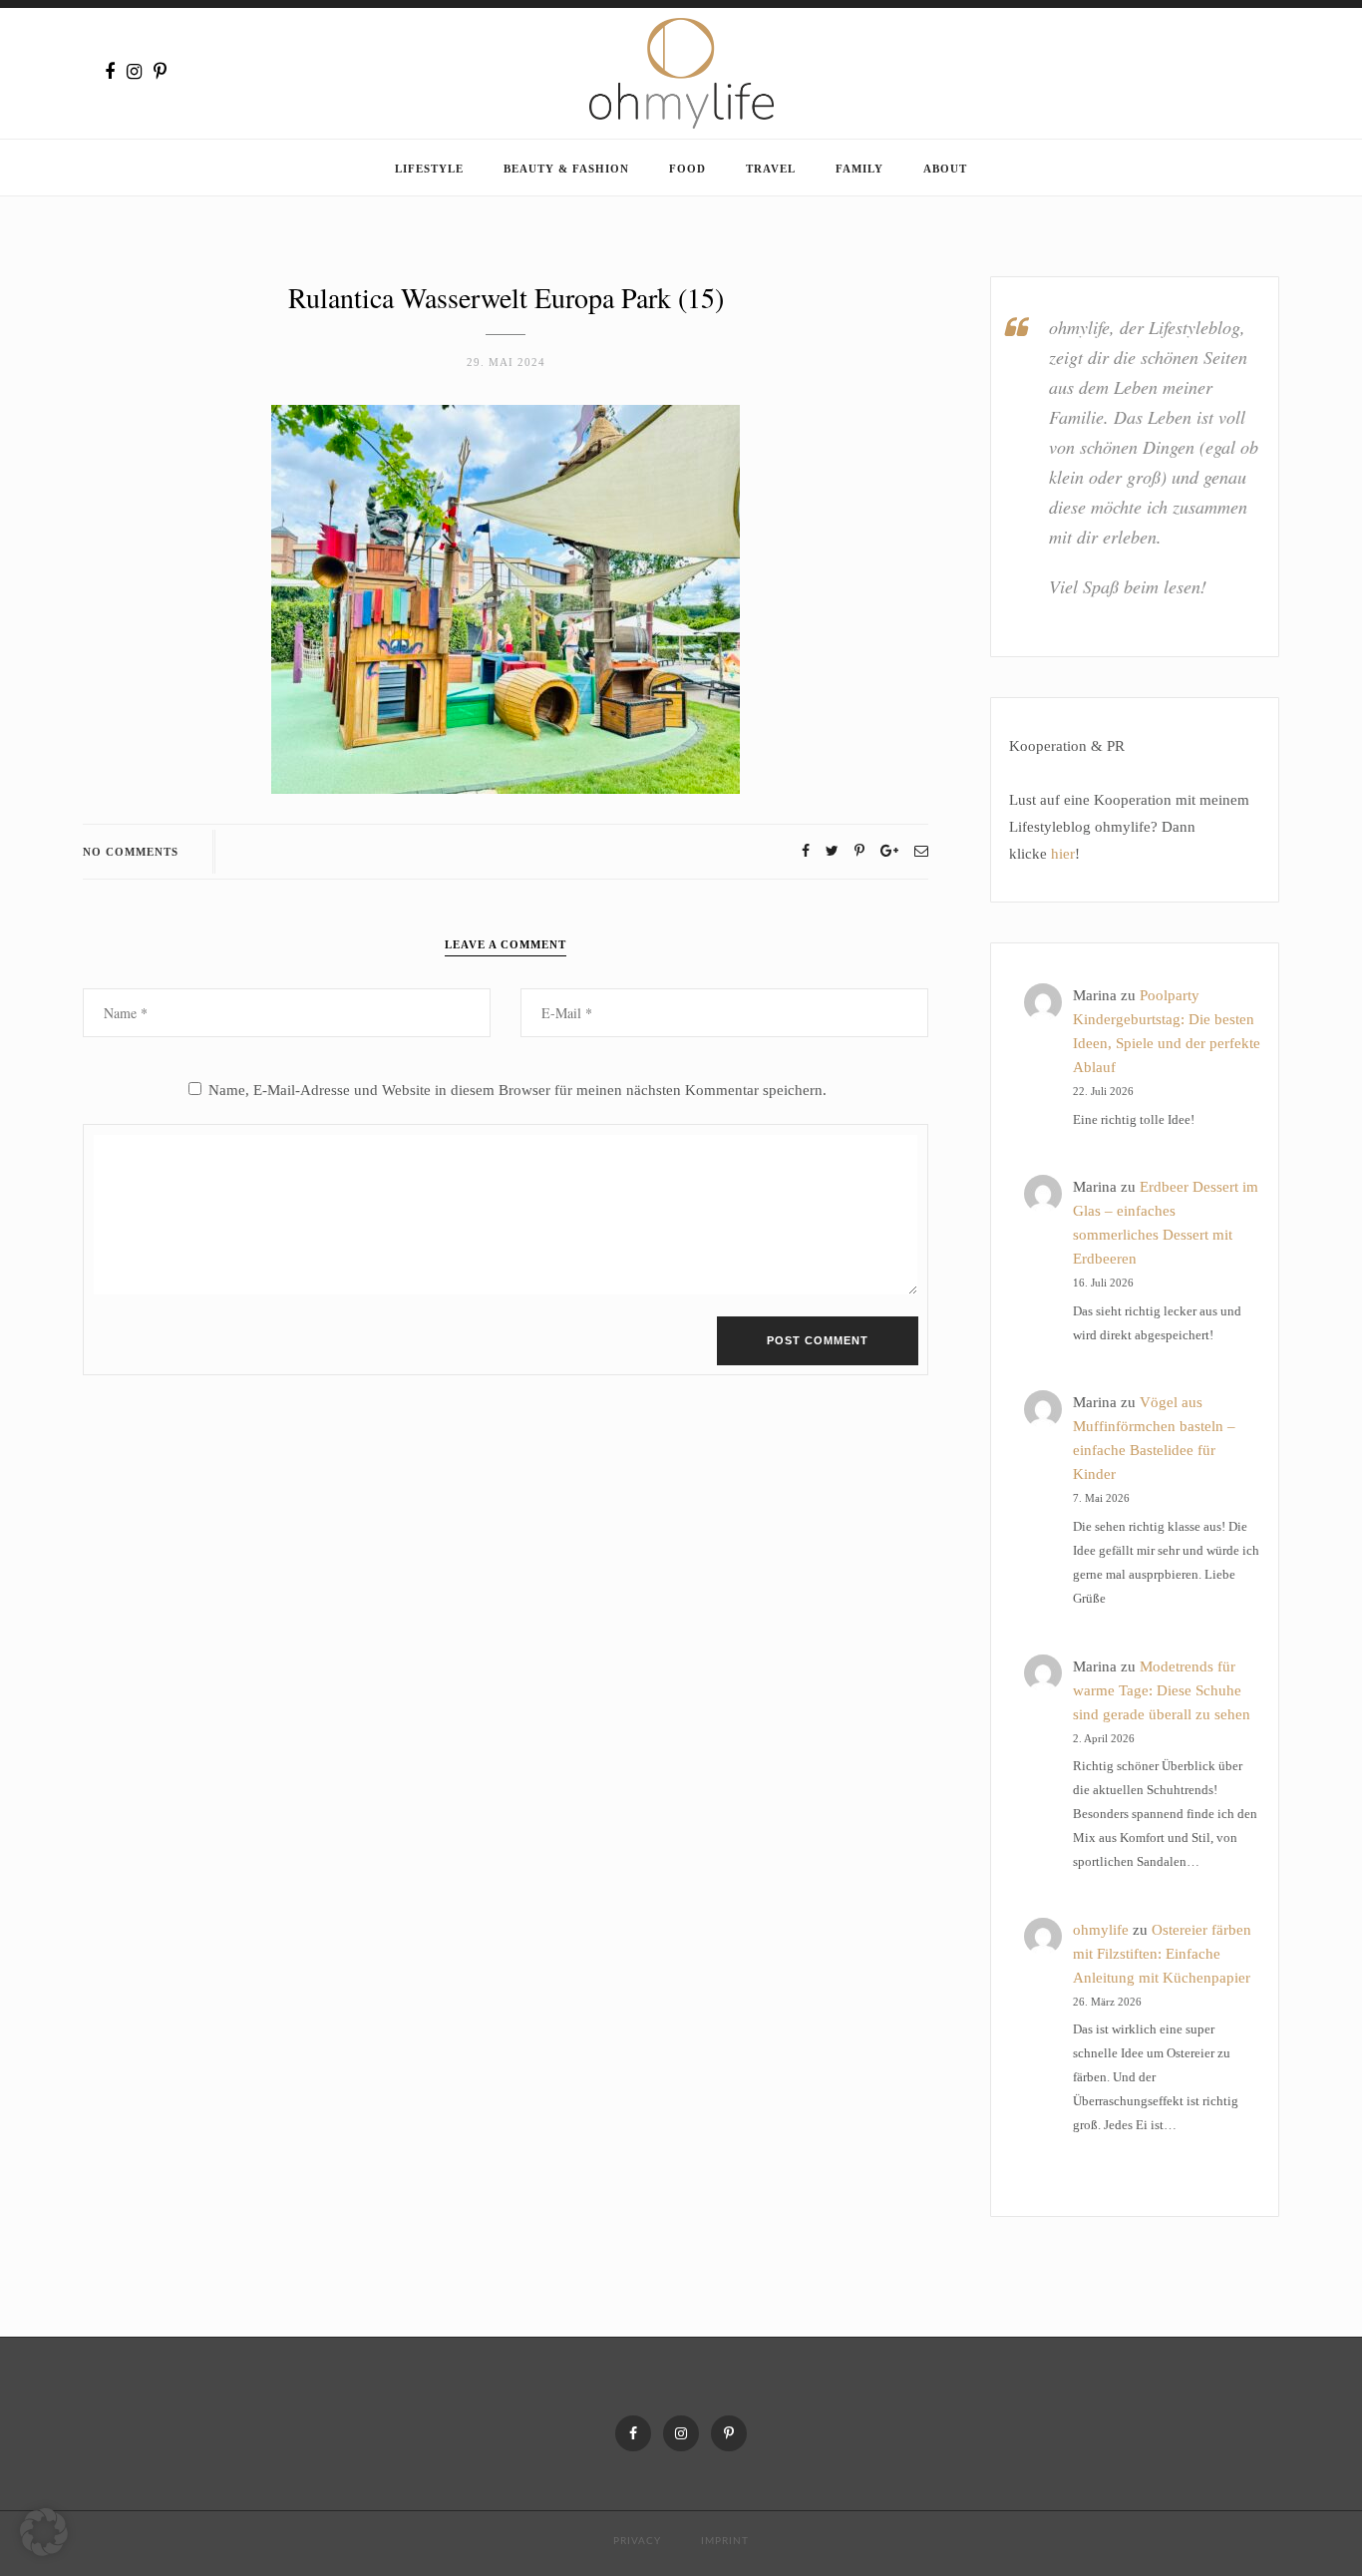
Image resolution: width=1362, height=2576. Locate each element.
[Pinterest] (160, 72)
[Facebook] (110, 72)
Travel (771, 169)
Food (687, 169)
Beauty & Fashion (566, 169)
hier (1063, 854)
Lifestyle (429, 169)
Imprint (725, 2541)
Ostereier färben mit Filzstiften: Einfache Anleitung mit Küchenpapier (1162, 1954)
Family (859, 169)
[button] (44, 2532)
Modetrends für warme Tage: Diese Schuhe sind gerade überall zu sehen (1162, 1690)
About (945, 169)
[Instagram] (134, 72)
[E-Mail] (921, 851)
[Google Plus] (889, 851)
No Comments (131, 852)
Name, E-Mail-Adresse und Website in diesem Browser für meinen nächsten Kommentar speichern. (517, 1090)
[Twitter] (832, 851)
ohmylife (1101, 1930)
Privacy (637, 2541)
